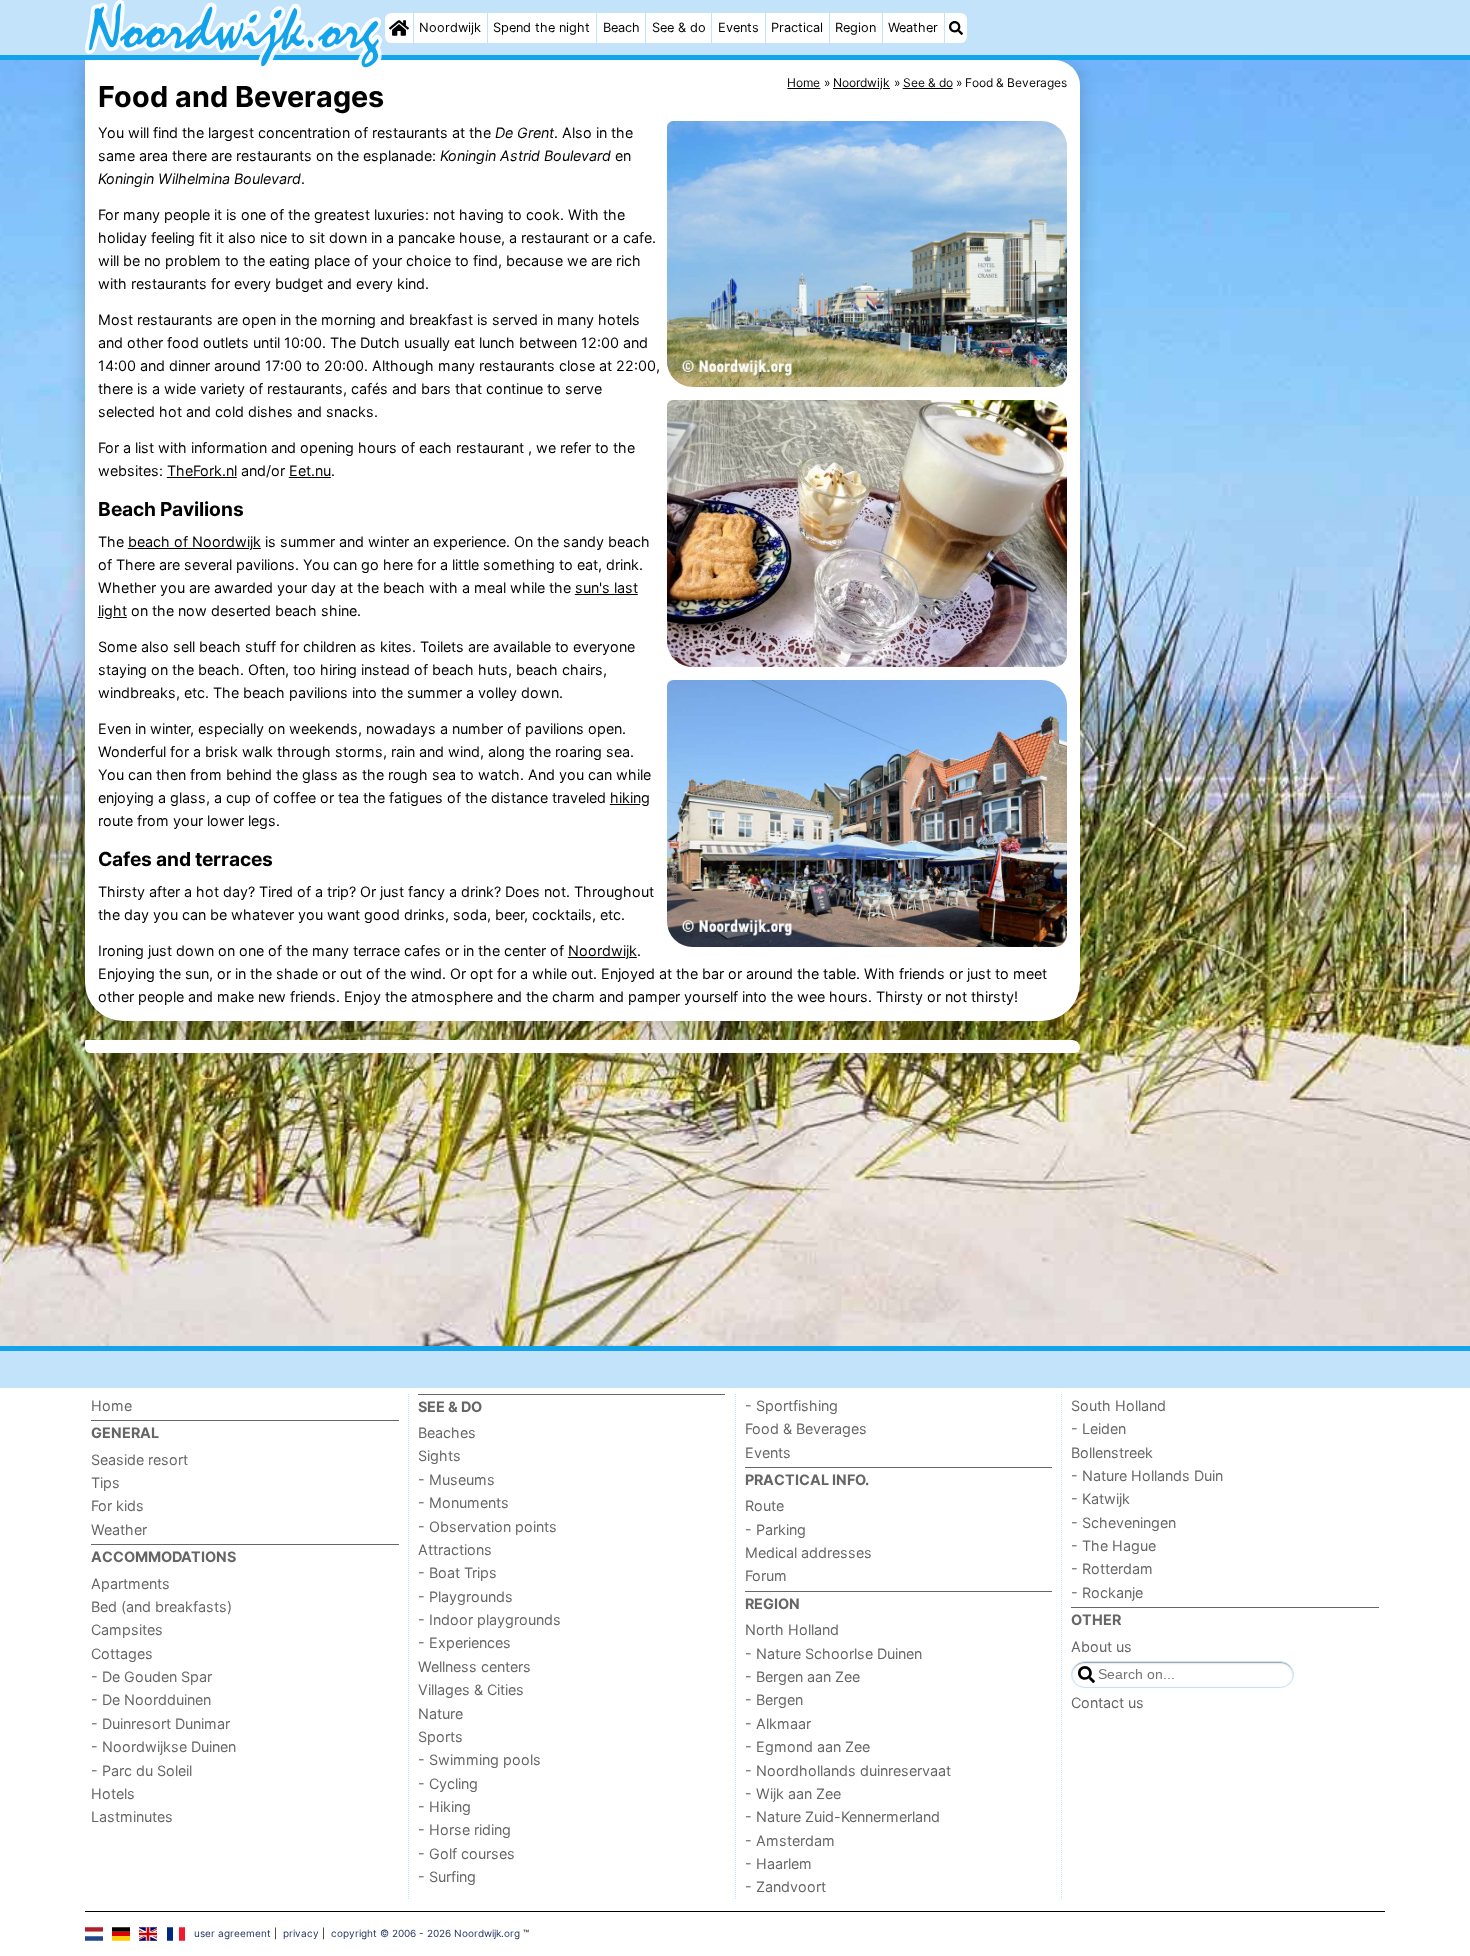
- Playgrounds (465, 1596)
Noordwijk (450, 27)
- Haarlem (778, 1863)
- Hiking (444, 1806)
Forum (766, 1575)
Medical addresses (808, 1552)
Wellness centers (474, 1666)
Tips (105, 1482)
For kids (117, 1505)
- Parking (775, 1529)
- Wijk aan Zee (793, 1793)
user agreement (232, 1933)
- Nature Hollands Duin (1147, 1475)
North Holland (792, 1629)
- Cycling (448, 1783)
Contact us (1107, 1702)
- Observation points (487, 1526)
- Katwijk (1100, 1498)
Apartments (130, 1583)
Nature (440, 1713)
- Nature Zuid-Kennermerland (842, 1816)
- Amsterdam (790, 1840)
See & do (679, 27)
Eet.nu (310, 470)
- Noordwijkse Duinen (163, 1746)
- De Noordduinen (151, 1699)
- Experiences (464, 1642)
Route (764, 1505)
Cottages (122, 1653)
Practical (797, 27)
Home (111, 1405)
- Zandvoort (785, 1886)
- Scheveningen (1123, 1522)
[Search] (956, 28)
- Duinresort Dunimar (160, 1723)
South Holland (1118, 1405)
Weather (913, 27)
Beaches (447, 1432)
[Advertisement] (1235, 520)
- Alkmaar (778, 1723)
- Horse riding (464, 1829)
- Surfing (447, 1876)
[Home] (399, 28)
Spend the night (541, 27)
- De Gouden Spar (151, 1676)
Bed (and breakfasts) (161, 1606)
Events (738, 27)
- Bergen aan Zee (802, 1676)
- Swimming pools (479, 1759)
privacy (301, 1933)
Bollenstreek (1112, 1452)
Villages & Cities (471, 1689)
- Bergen (774, 1699)
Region (855, 27)
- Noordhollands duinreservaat (848, 1770)
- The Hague (1113, 1545)
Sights (439, 1455)
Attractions (455, 1549)
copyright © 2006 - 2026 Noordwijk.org (425, 1933)
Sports (440, 1736)
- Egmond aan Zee (807, 1746)
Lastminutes (132, 1816)
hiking (630, 797)
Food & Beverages (806, 1428)
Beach (621, 27)
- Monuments (463, 1502)
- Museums (456, 1479)
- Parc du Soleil (141, 1770)
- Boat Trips (457, 1572)
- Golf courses (466, 1853)
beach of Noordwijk (194, 541)
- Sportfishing (791, 1405)
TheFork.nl (202, 470)
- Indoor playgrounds (489, 1619)
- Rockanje (1107, 1592)
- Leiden (1098, 1428)
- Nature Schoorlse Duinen (833, 1653)
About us (1101, 1646)
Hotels (113, 1793)
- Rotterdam (1112, 1568)
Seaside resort (139, 1459)
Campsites (127, 1629)
